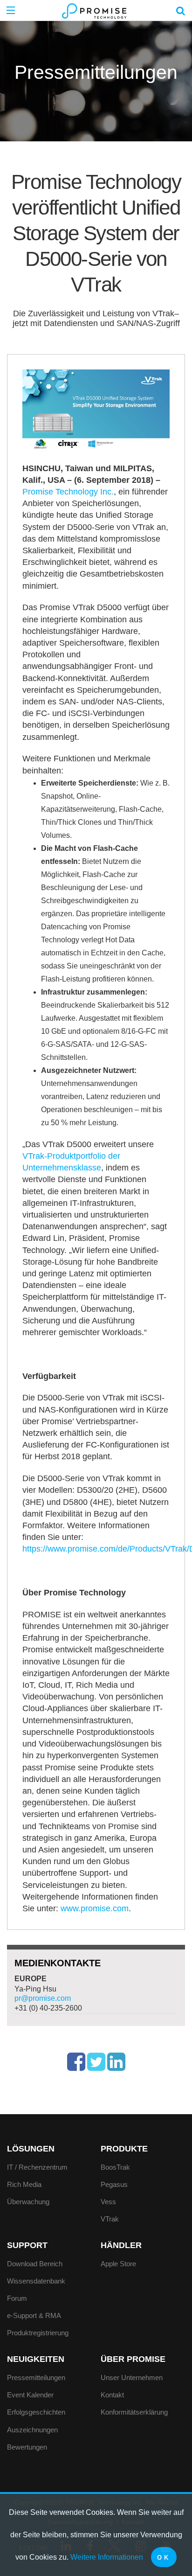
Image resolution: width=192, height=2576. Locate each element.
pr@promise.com (43, 1998)
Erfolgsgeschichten (36, 2412)
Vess (108, 2202)
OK (164, 2558)
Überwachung (28, 2202)
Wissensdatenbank (36, 2281)
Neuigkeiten (36, 2359)
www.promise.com (95, 1908)
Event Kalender (30, 2395)
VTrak (110, 2219)
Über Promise (133, 2359)
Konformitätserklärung (134, 2412)
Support (27, 2245)
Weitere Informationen (107, 2557)
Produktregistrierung (38, 2333)
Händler (121, 2245)
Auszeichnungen (32, 2430)
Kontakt (112, 2395)
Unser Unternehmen (132, 2378)
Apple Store (118, 2264)
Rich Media (24, 2184)
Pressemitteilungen (36, 2378)
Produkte (124, 2149)
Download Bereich (35, 2264)
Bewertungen (27, 2447)
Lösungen (31, 2149)
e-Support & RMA (34, 2315)
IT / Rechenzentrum (37, 2167)
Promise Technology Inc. (68, 492)
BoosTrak (115, 2167)
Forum (17, 2298)
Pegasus (114, 2184)
